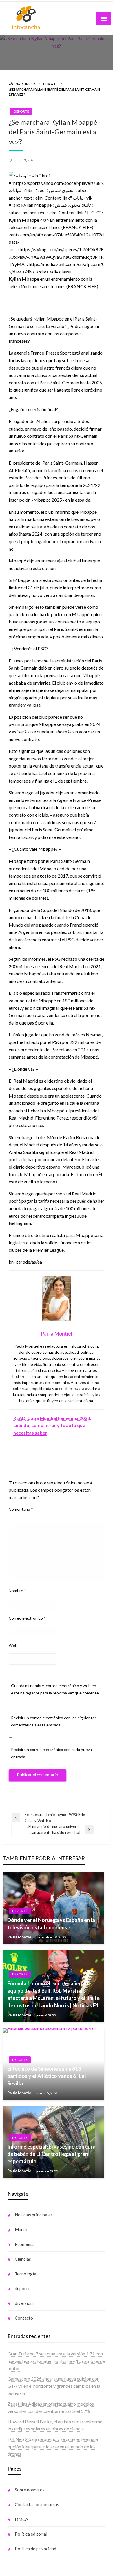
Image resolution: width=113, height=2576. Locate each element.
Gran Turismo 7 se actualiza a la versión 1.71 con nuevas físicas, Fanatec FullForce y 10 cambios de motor (56, 2361)
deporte (22, 2288)
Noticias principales (34, 2215)
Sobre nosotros (30, 2490)
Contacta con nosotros (37, 2504)
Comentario (21, 1509)
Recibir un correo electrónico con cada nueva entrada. (51, 1753)
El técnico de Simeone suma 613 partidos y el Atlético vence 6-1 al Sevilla (47, 2076)
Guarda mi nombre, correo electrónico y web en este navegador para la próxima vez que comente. (55, 1689)
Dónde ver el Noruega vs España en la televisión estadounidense (51, 1924)
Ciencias (23, 2259)
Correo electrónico (27, 1618)
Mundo (22, 2229)
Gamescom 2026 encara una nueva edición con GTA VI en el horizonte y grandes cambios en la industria (54, 2386)
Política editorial (31, 2534)
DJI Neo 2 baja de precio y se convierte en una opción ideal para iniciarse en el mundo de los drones (53, 2446)
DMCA (21, 2519)
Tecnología (25, 2274)
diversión (24, 2303)
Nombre (17, 1591)
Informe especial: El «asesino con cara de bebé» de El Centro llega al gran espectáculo (51, 2154)
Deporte (50, 84)
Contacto (24, 2318)
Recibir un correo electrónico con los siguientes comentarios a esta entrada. (54, 1721)
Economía (24, 2244)
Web (13, 1645)
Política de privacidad (35, 2549)
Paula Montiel (20, 1937)
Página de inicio (22, 84)
